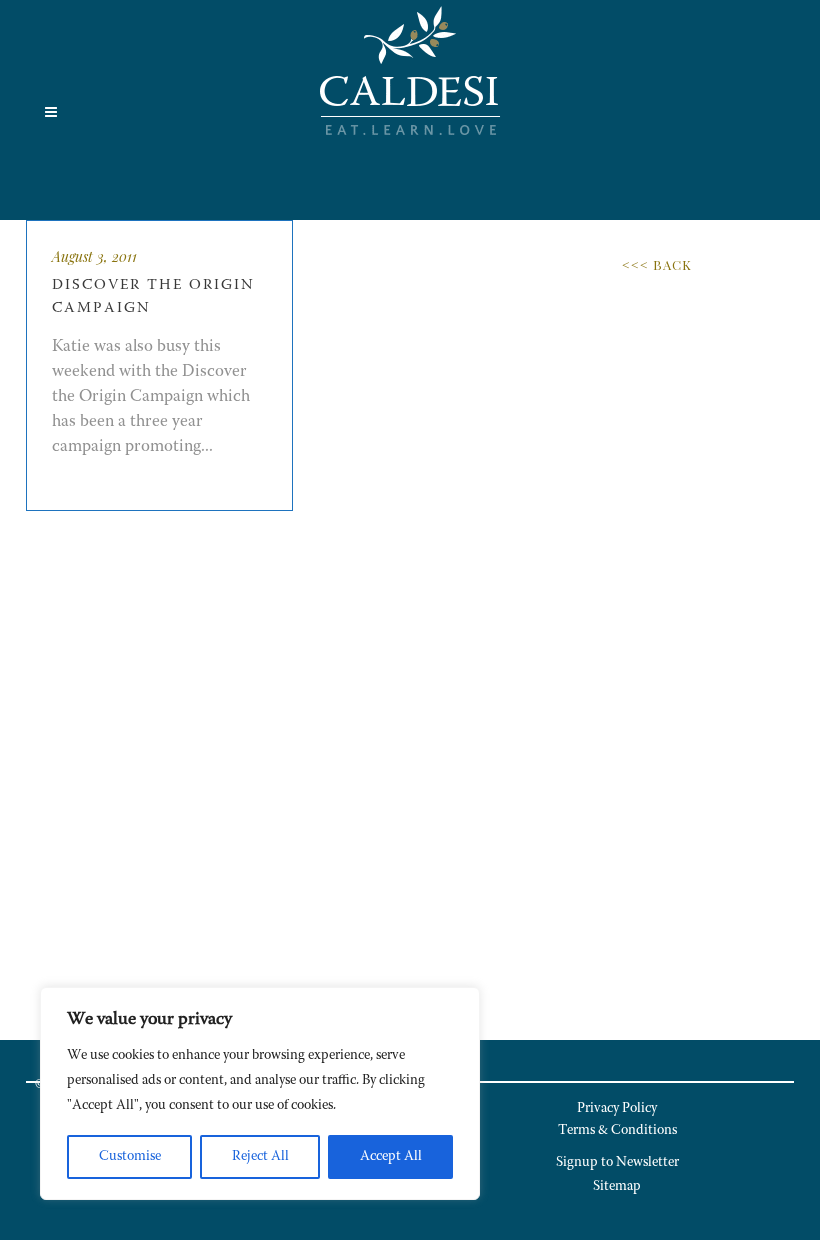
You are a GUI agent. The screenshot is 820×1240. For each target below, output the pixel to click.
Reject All (260, 1157)
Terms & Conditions (617, 1131)
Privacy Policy (617, 1109)
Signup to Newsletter (617, 1163)
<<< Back (657, 264)
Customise (130, 1157)
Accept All (391, 1157)
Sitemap (617, 1187)
